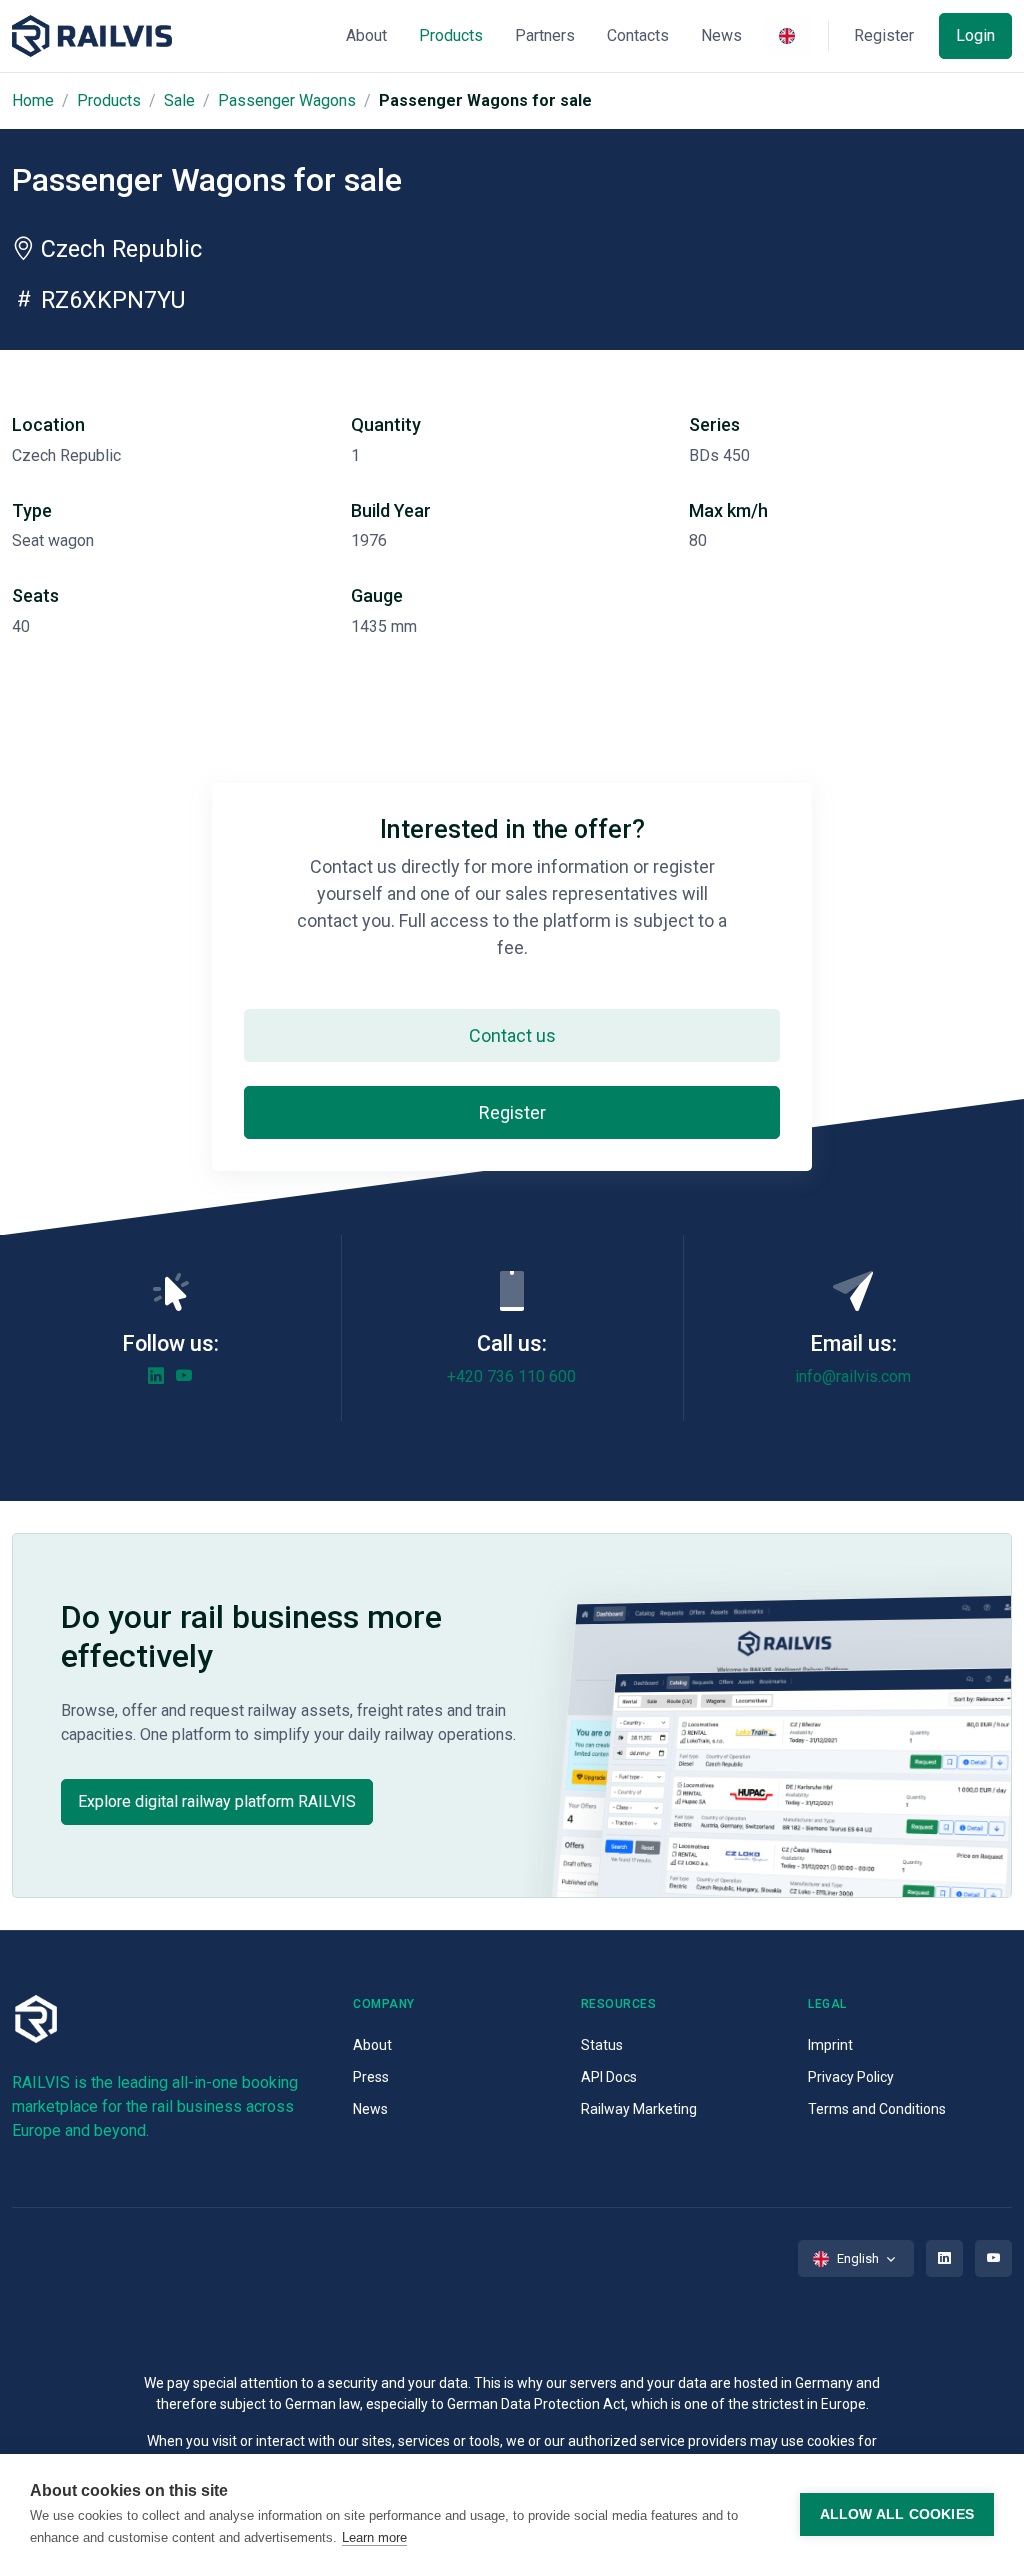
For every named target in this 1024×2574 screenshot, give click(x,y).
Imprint (830, 2045)
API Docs (609, 2077)
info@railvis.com (853, 1376)
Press (371, 2077)
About (372, 2045)
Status (602, 2045)
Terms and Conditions (877, 2109)
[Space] (92, 36)
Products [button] (451, 35)
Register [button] (884, 35)
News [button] (721, 35)
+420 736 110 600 (511, 1376)
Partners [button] (545, 35)
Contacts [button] (638, 35)
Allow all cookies (897, 2514)
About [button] (366, 35)
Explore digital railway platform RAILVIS (217, 1801)
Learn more (374, 2537)
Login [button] (975, 35)
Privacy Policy (851, 2077)
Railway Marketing (639, 2109)
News (370, 2109)
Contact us (512, 1035)
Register (512, 1112)
